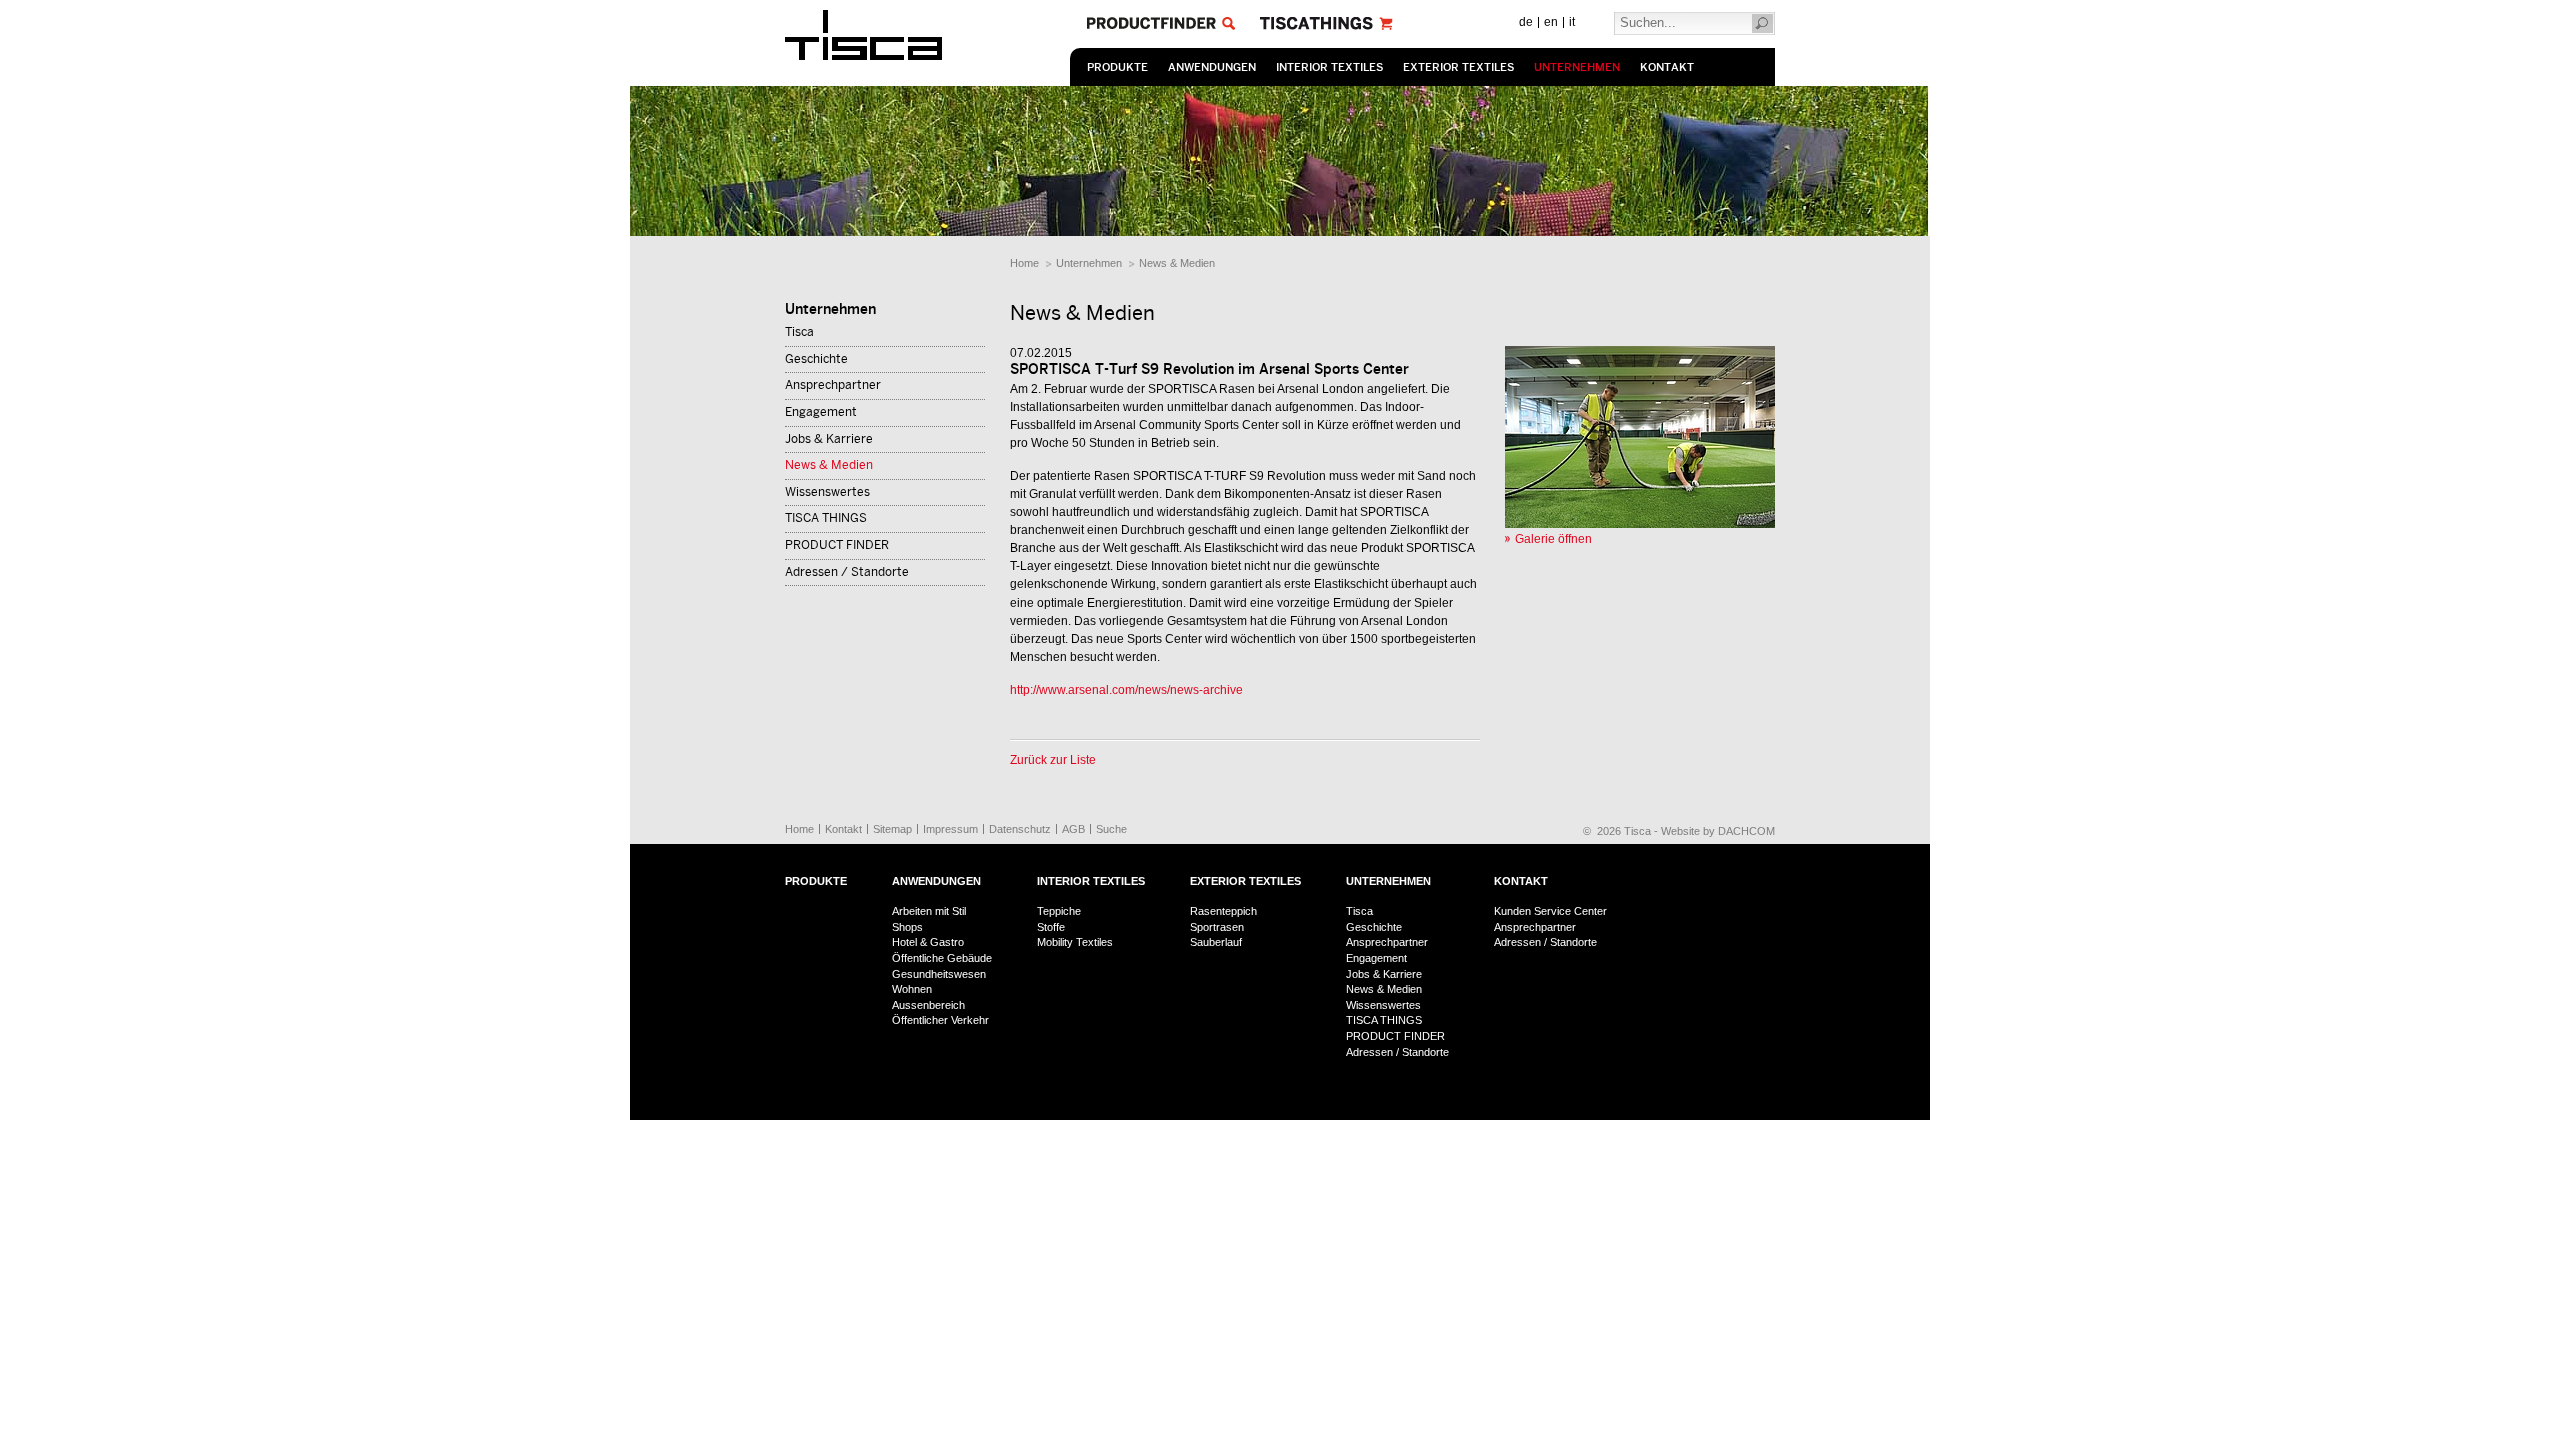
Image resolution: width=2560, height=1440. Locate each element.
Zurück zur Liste (1053, 760)
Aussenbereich (928, 1005)
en (1551, 22)
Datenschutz (1020, 829)
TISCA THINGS (826, 518)
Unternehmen (1577, 67)
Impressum (950, 829)
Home (1024, 263)
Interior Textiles (1329, 67)
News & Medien (1177, 263)
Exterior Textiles (1458, 67)
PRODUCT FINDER (837, 545)
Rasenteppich (1223, 911)
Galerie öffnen (1553, 539)
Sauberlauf (1216, 942)
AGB (1073, 829)
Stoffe (1051, 927)
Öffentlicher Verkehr (940, 1020)
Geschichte (816, 359)
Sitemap (892, 829)
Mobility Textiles (1075, 942)
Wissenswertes (827, 492)
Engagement (821, 412)
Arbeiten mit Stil (929, 911)
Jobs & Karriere (829, 439)
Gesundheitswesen (939, 974)
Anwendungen (1212, 67)
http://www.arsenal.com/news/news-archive (1126, 690)
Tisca (799, 332)
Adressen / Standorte (847, 572)
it (1572, 22)
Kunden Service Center (1550, 911)
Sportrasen (1217, 927)
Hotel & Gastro (928, 942)
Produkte (1117, 67)
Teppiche (1059, 911)
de (1526, 22)
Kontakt (1667, 67)
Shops (907, 927)
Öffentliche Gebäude (942, 958)
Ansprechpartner (833, 385)
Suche (1111, 829)
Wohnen (912, 989)
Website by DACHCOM (1718, 831)
